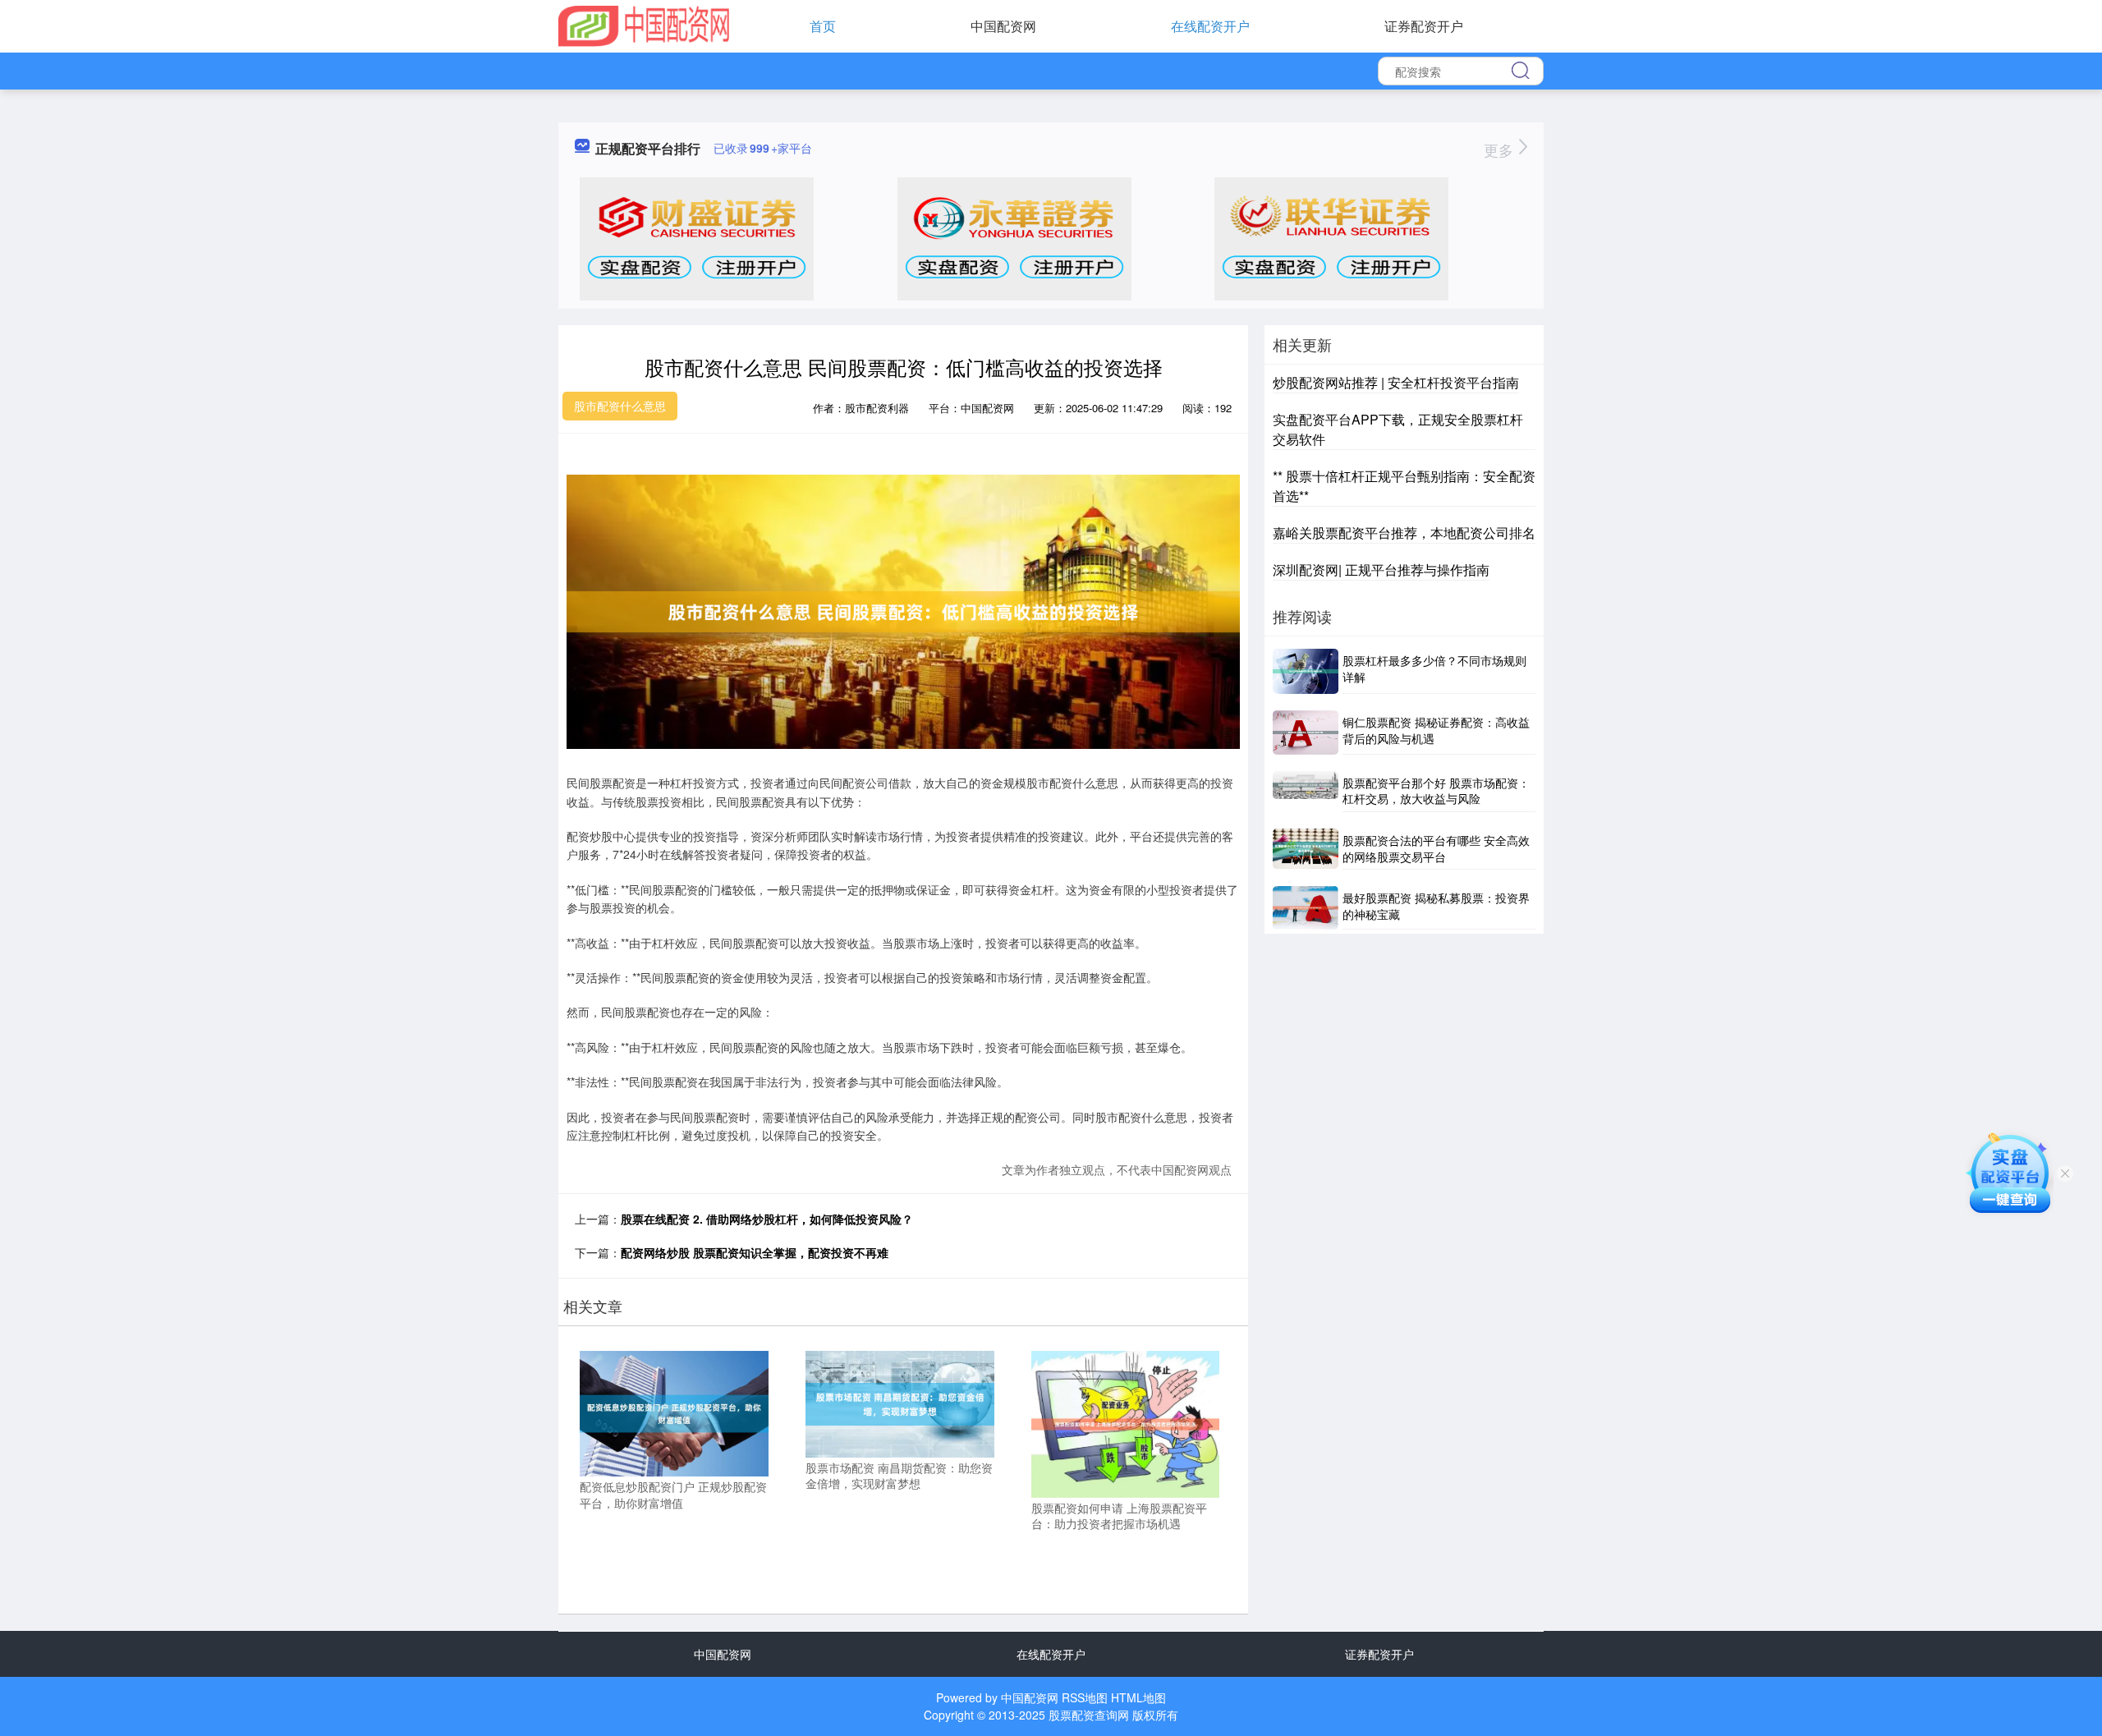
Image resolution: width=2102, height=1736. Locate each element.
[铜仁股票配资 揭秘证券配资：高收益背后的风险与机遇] (1306, 733)
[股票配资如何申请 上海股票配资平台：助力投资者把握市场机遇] (1126, 1422)
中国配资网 (1003, 26)
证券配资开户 (1424, 26)
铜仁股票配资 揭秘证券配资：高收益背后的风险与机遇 (1436, 730)
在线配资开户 (1210, 26)
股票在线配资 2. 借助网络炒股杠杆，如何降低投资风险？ (767, 1219)
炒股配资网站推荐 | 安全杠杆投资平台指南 (1396, 382)
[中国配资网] (644, 25)
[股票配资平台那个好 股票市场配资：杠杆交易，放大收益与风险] (1306, 792)
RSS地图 (1085, 1697)
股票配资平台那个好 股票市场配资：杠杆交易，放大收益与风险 (1436, 791)
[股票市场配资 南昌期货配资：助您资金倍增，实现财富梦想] (900, 1403)
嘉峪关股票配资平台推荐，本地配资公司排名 (1404, 533)
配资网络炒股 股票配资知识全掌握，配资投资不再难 (755, 1252)
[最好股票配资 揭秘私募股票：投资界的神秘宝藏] (1306, 908)
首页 (823, 26)
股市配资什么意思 (620, 406)
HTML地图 (1138, 1697)
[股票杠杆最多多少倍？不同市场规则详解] (1306, 671)
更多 (1501, 149)
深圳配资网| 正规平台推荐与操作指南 (1381, 569)
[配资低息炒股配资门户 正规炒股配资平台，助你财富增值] (674, 1412)
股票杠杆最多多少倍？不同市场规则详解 (1434, 668)
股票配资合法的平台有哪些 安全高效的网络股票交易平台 (1436, 848)
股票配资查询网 (1089, 1715)
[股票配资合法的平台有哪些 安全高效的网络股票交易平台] (1306, 849)
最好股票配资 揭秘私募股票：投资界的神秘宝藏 (1436, 906)
